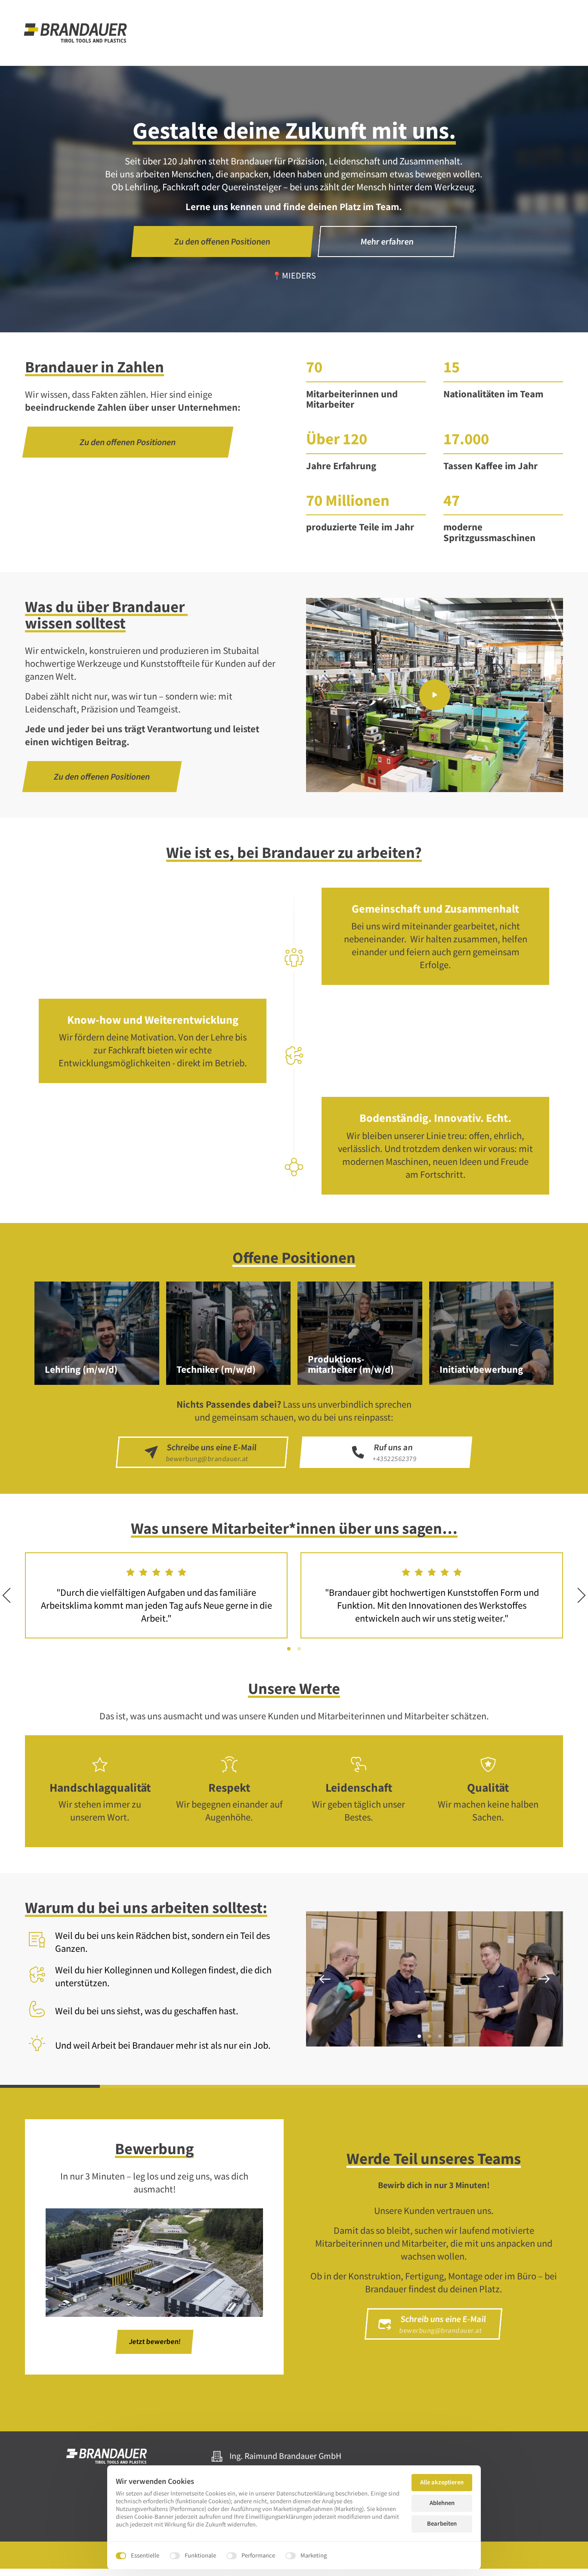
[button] (544, 1979)
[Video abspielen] (435, 695)
